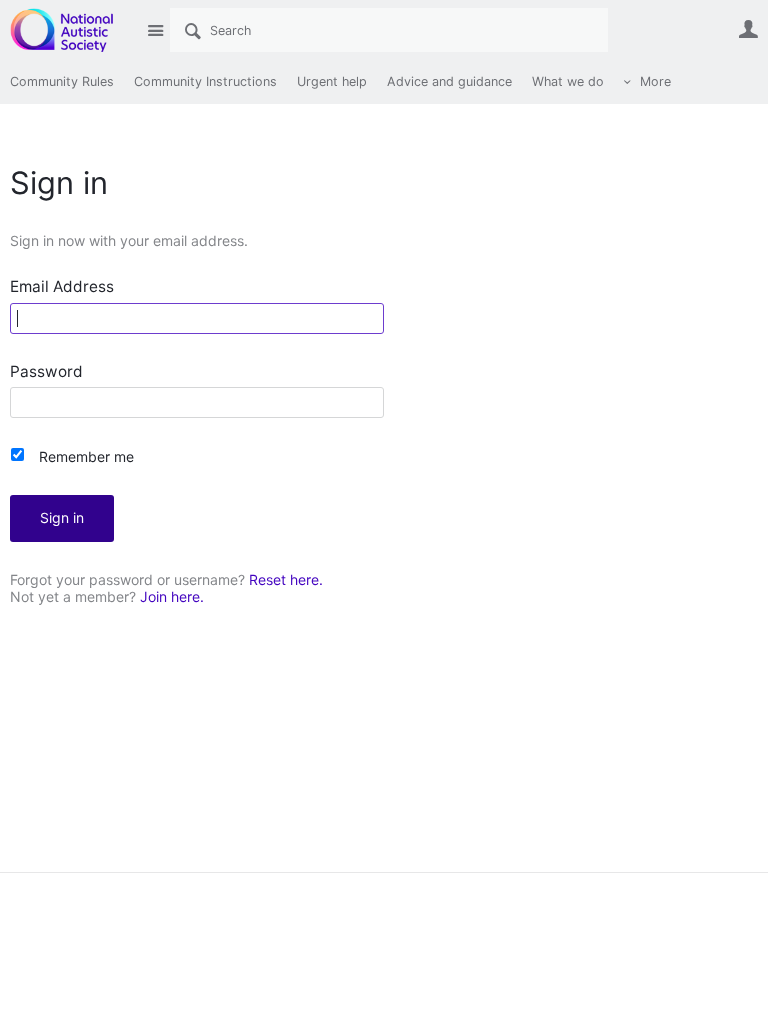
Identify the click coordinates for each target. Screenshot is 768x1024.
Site (155, 30)
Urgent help (332, 81)
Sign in (62, 517)
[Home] (72, 30)
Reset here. (286, 579)
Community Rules (62, 81)
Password (46, 372)
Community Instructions (205, 81)
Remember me (86, 456)
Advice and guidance (449, 81)
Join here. (172, 596)
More (655, 81)
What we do (568, 81)
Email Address (62, 287)
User (748, 29)
